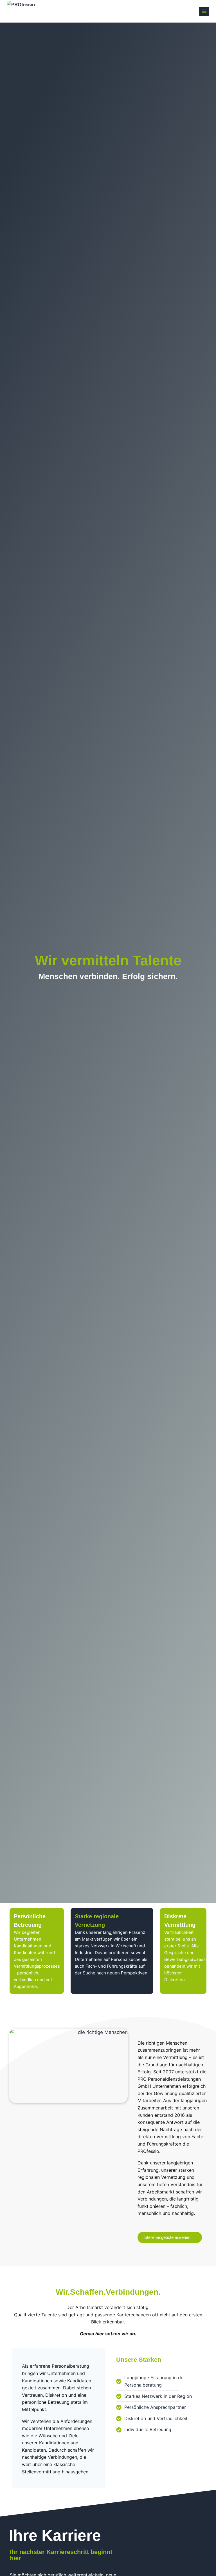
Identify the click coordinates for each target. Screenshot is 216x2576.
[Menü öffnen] (204, 11)
